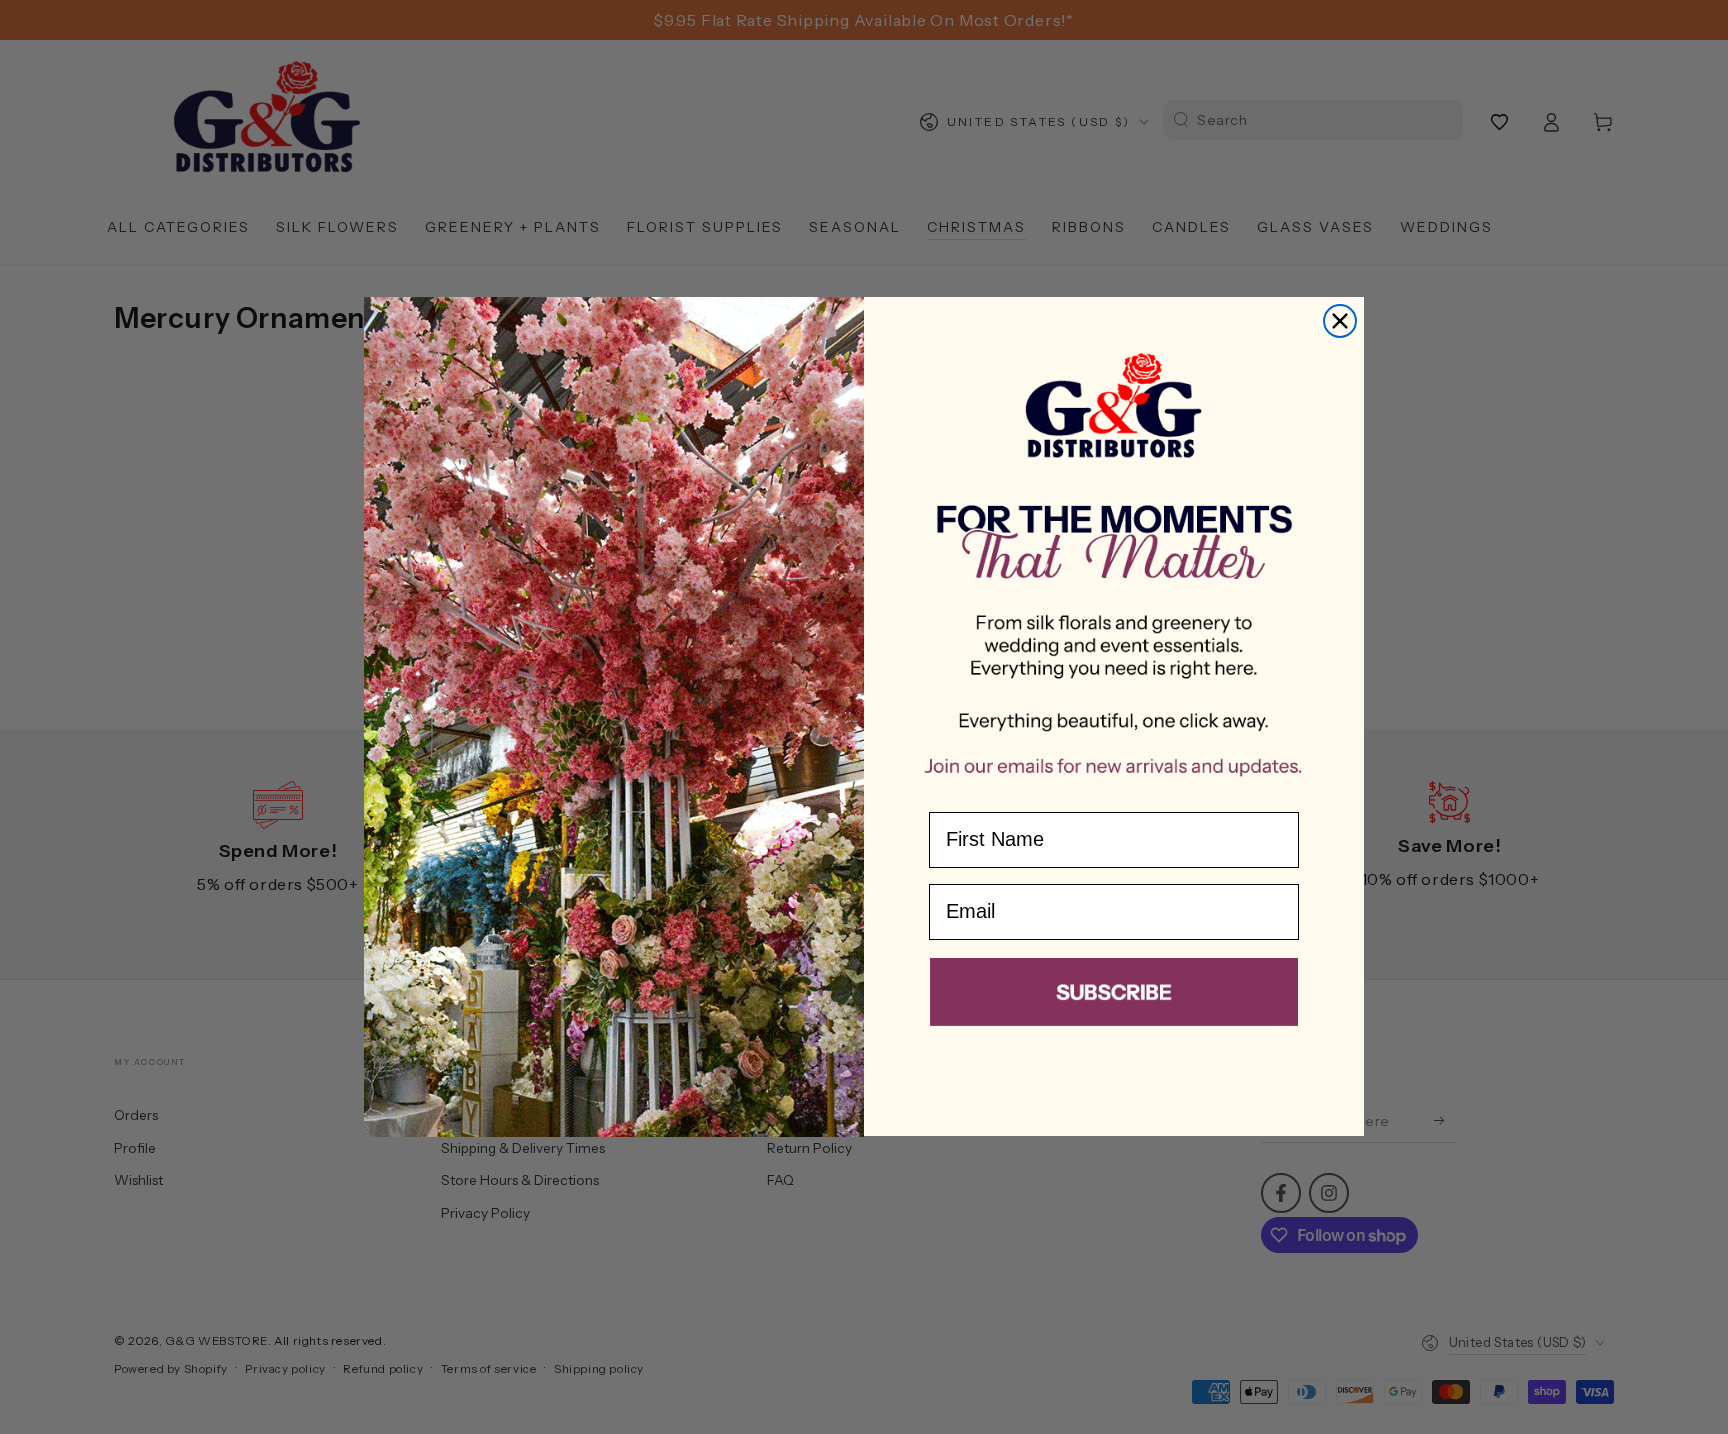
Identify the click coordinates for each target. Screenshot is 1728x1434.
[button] (1114, 996)
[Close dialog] (1340, 321)
